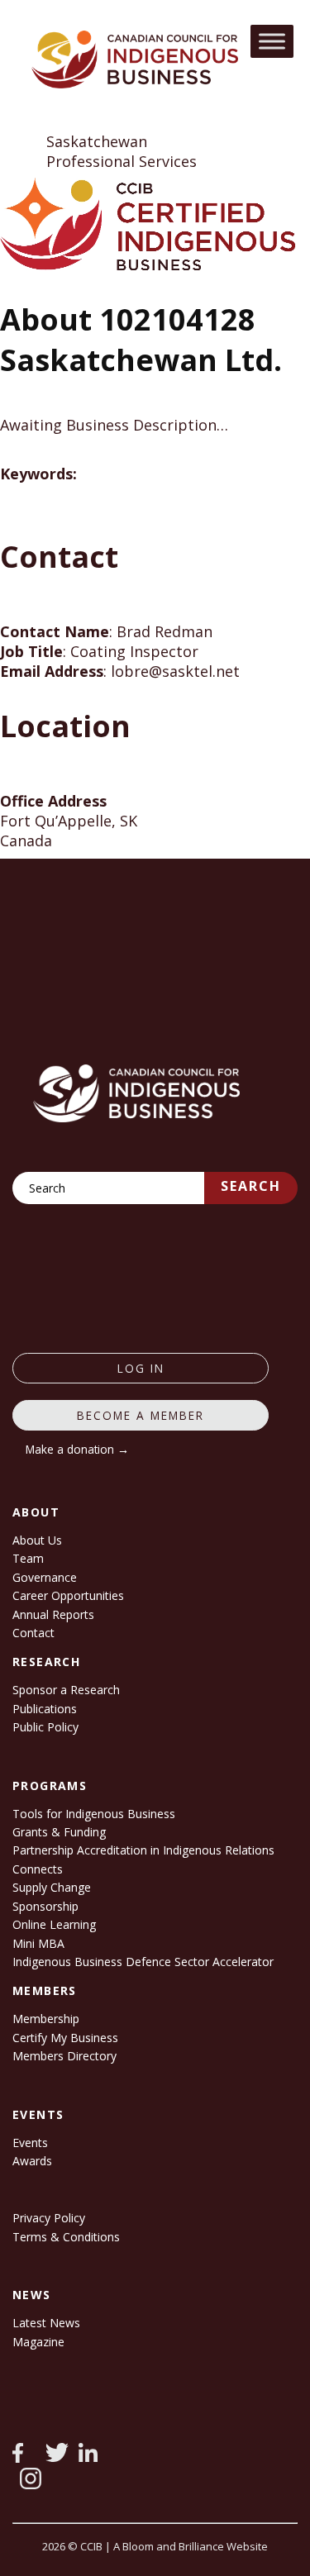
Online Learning (54, 1924)
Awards (32, 2161)
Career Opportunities (68, 1595)
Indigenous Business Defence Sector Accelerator (143, 1962)
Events (30, 2143)
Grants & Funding (59, 1832)
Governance (45, 1577)
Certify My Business (65, 2038)
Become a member (141, 1415)
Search (251, 1186)
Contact (33, 1633)
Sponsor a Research (66, 1690)
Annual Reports (53, 1614)
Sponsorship (45, 1906)
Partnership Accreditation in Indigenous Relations (143, 1850)
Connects (38, 1869)
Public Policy (45, 1727)
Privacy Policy (49, 2218)
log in (141, 1368)
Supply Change (52, 1887)
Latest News (46, 2323)
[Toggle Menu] (272, 41)
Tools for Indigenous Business (94, 1814)
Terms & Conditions (66, 2237)
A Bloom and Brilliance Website (191, 2546)
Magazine (38, 2342)
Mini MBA (38, 1943)
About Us (37, 1540)
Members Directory (64, 2056)
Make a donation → (77, 1449)
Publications (45, 1709)
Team (28, 1558)
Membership (46, 2019)
